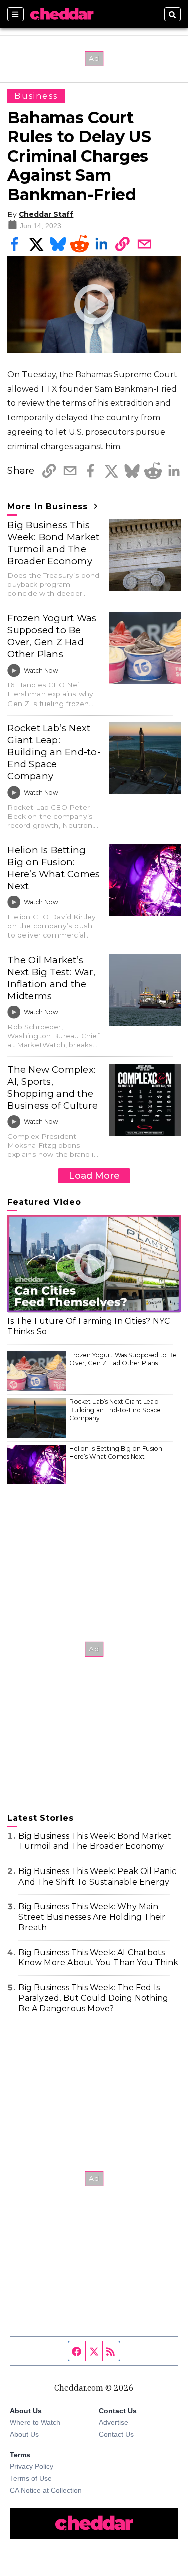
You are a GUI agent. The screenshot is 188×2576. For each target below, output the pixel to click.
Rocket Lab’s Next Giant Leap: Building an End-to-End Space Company (54, 752)
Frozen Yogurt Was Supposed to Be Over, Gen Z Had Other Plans (52, 636)
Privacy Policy (31, 2466)
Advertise (114, 2422)
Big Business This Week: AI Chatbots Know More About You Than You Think (98, 1958)
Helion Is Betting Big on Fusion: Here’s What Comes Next (53, 868)
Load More (94, 1175)
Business (36, 96)
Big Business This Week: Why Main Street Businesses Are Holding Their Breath (92, 1917)
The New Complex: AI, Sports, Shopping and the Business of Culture (52, 1088)
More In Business (49, 506)
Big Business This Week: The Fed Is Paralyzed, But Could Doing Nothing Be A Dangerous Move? (93, 1998)
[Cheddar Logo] (62, 14)
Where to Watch (35, 2422)
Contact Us (116, 2434)
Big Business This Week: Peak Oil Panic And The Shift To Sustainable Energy (97, 1877)
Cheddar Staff (46, 214)
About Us (24, 2434)
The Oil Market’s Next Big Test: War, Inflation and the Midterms (51, 978)
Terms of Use (31, 2478)
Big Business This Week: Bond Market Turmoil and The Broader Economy (53, 543)
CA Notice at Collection (46, 2490)
